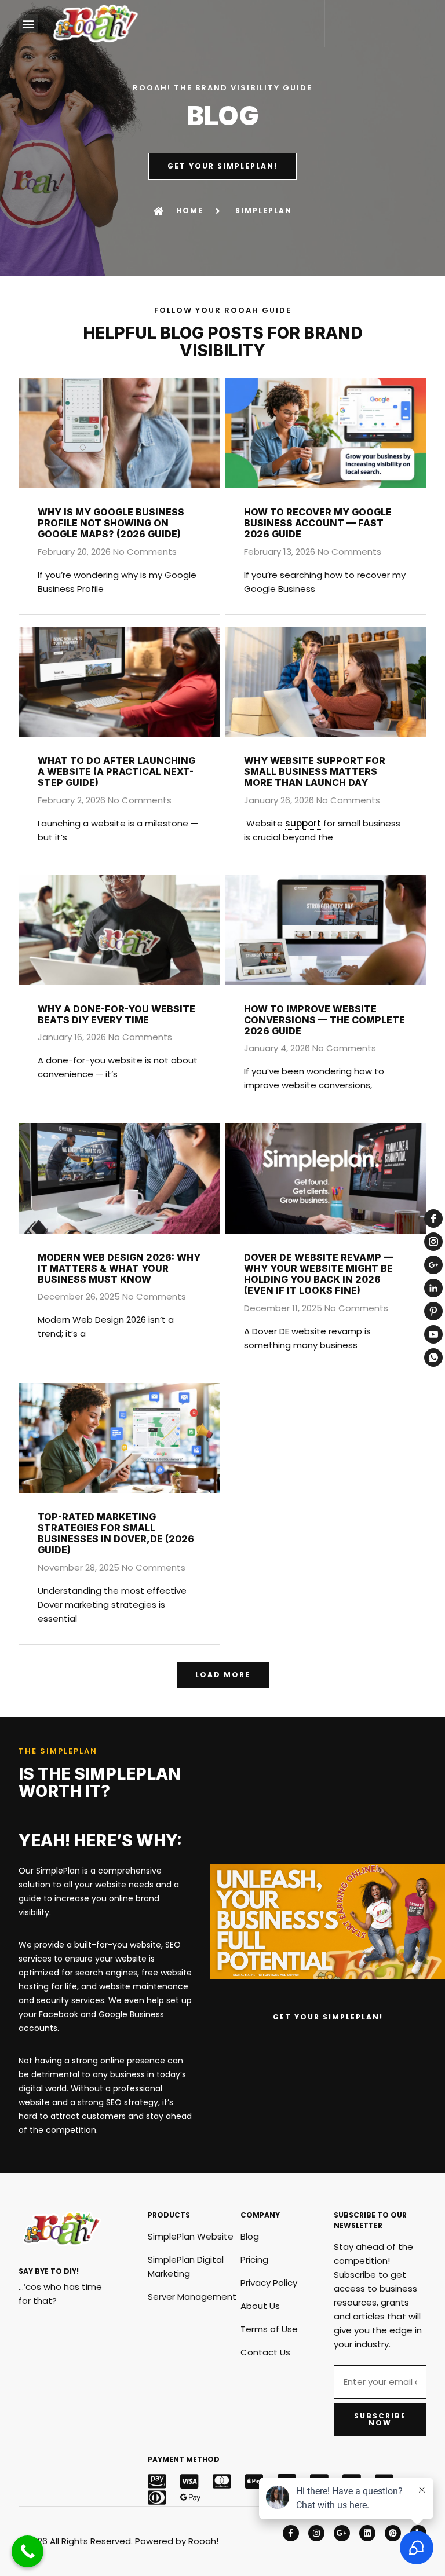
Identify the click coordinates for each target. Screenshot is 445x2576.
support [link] (303, 823)
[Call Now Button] (28, 2551)
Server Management (192, 2297)
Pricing (254, 2260)
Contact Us (265, 2352)
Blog (250, 2236)
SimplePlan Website (191, 2236)
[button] (28, 23)
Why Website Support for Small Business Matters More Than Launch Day (315, 771)
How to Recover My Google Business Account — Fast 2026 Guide (318, 523)
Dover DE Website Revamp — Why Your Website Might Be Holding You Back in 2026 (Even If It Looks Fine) (318, 1274)
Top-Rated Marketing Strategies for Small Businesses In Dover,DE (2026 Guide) (116, 1534)
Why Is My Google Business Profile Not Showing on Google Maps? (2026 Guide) (111, 523)
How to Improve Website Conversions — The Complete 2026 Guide (324, 1020)
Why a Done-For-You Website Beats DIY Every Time (116, 1014)
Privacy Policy (269, 2283)
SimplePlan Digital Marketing (186, 2266)
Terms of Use (269, 2329)
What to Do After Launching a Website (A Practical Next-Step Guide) (116, 771)
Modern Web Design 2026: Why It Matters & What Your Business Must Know (119, 1268)
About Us (260, 2306)
